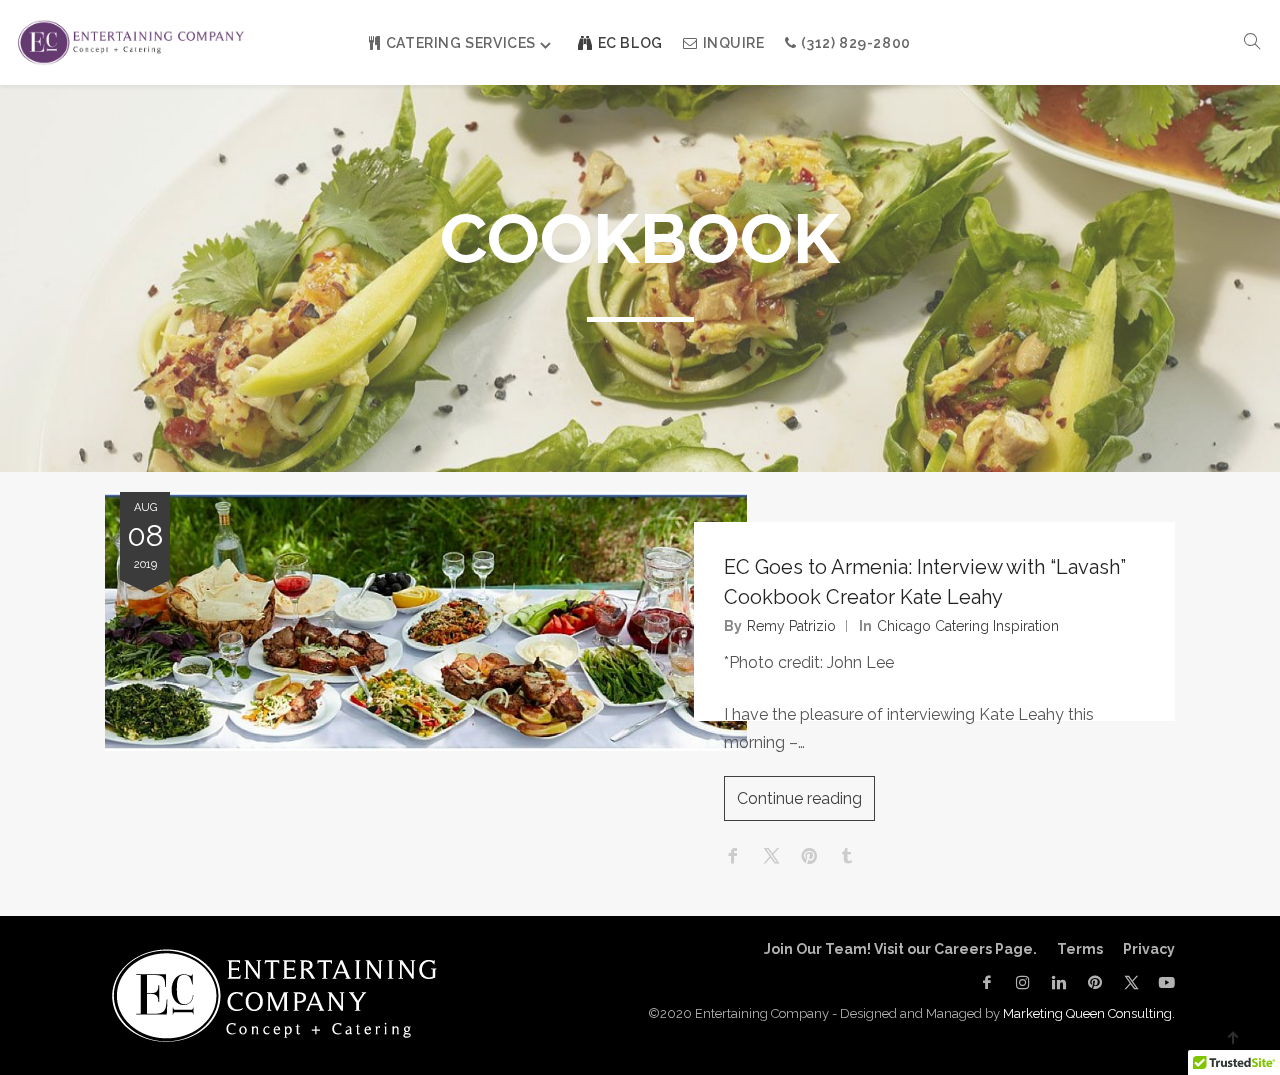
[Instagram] (1023, 982)
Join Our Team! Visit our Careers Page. (900, 949)
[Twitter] (1131, 982)
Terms (1080, 949)
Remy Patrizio (791, 626)
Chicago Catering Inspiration (968, 626)
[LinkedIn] (1059, 982)
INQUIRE (734, 43)
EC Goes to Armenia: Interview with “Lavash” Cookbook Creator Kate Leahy (925, 582)
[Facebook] (987, 982)
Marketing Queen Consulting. (1089, 1013)
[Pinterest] (1095, 982)
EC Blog (630, 43)
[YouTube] (1162, 982)
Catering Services (461, 43)
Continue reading (799, 798)
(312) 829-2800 (855, 43)
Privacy (1149, 949)
